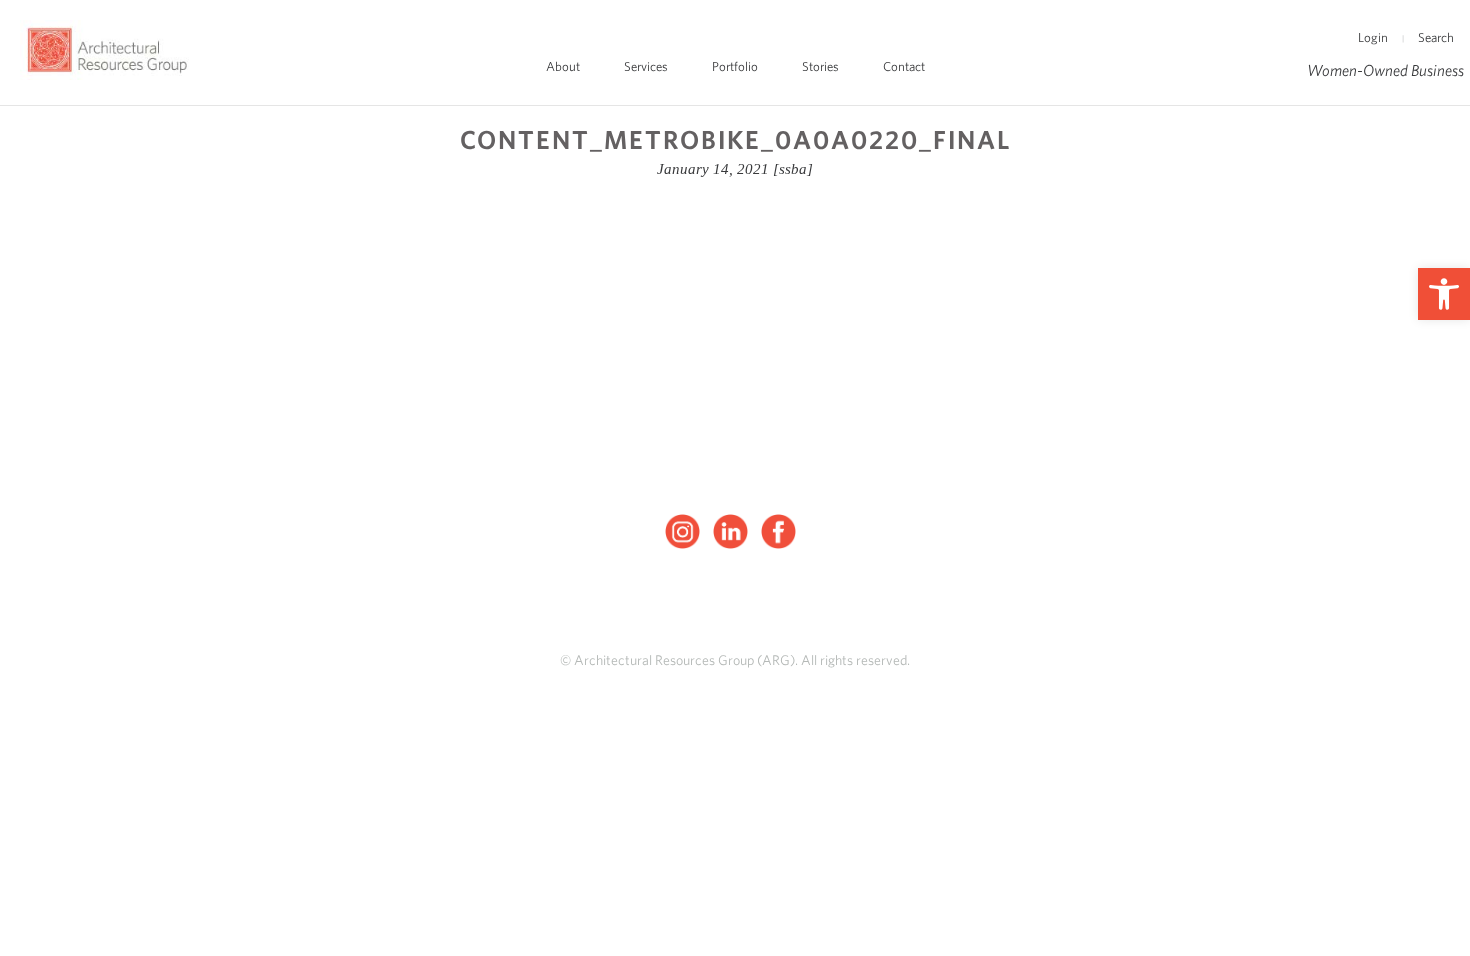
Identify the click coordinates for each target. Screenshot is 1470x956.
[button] (1444, 294)
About (563, 66)
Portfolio (735, 66)
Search (1436, 37)
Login (1373, 37)
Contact (904, 66)
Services (646, 66)
